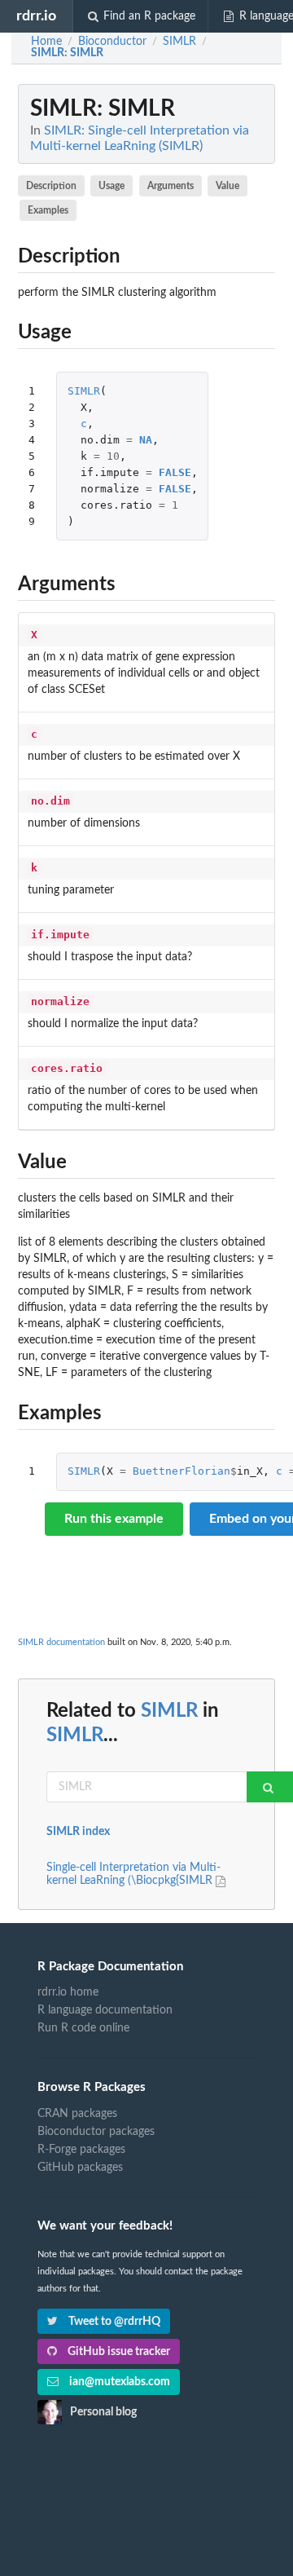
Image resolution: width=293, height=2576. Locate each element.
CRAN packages (77, 2114)
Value (227, 186)
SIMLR (84, 391)
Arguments (171, 186)
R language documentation (105, 2010)
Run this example (114, 1519)
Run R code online (83, 2028)
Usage (112, 186)
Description (51, 186)
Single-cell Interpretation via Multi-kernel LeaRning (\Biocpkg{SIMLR (133, 1874)
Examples (48, 210)
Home (46, 42)
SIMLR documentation (61, 1642)
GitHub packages (80, 2168)
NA (146, 440)
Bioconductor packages (96, 2132)
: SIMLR (67, 53)
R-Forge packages (81, 2150)
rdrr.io (36, 16)
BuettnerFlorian (181, 1471)
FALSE (175, 472)
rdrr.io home (68, 1992)
